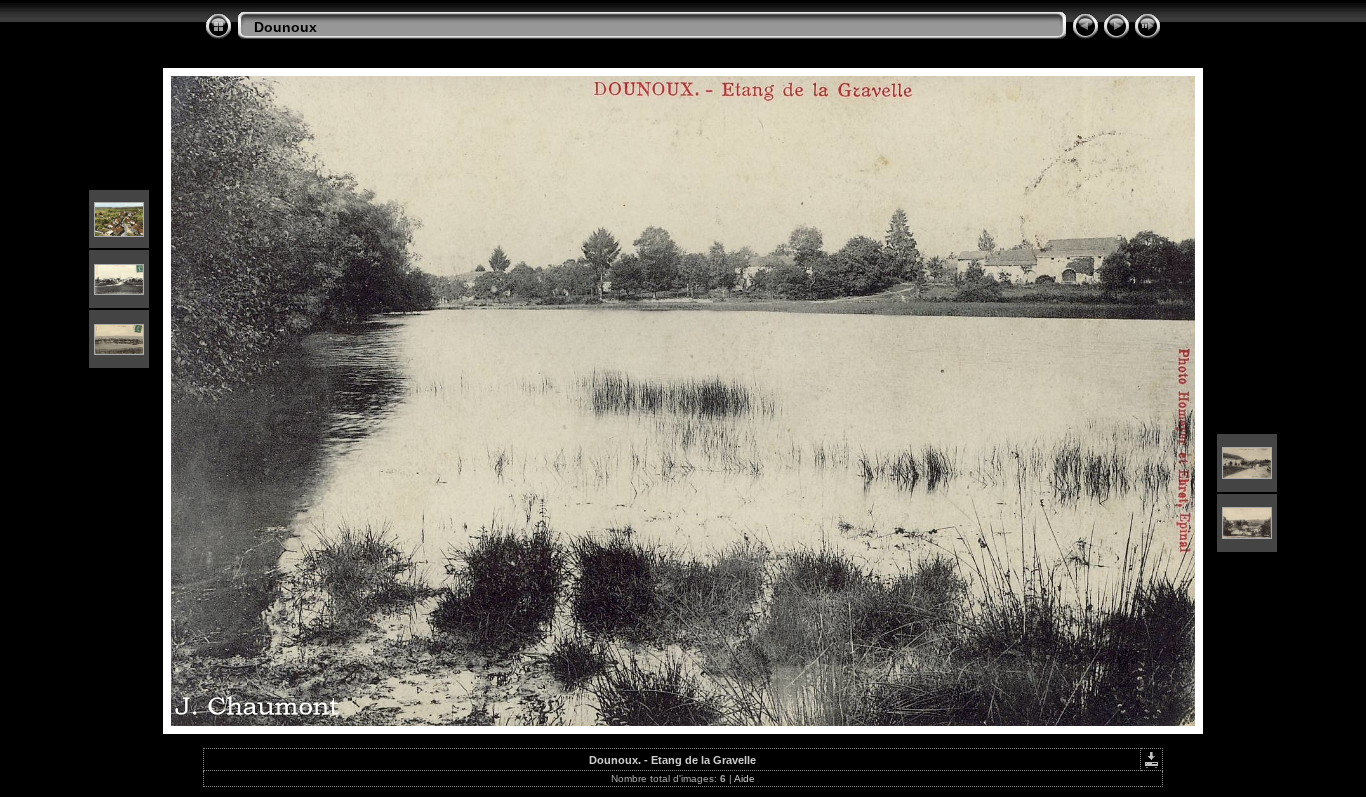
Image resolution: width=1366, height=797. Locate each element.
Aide (744, 778)
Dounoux (285, 27)
